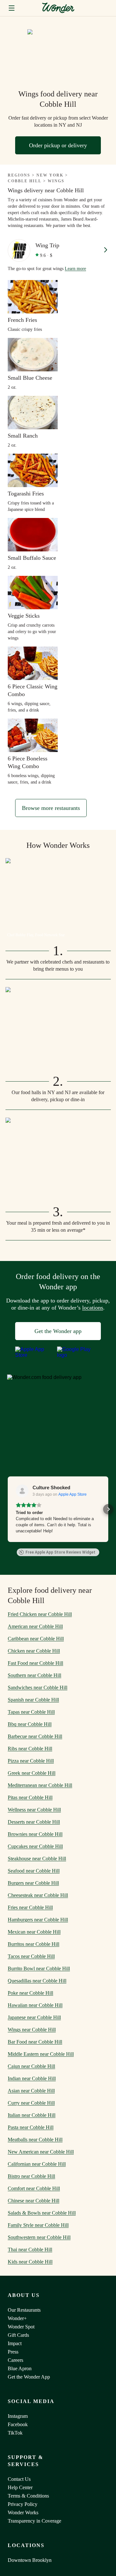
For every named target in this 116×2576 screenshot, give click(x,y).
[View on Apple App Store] (22, 1491)
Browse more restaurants (51, 808)
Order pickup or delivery (58, 145)
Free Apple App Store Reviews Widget (60, 1552)
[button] (8, 1509)
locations (93, 1308)
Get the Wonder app (58, 1331)
